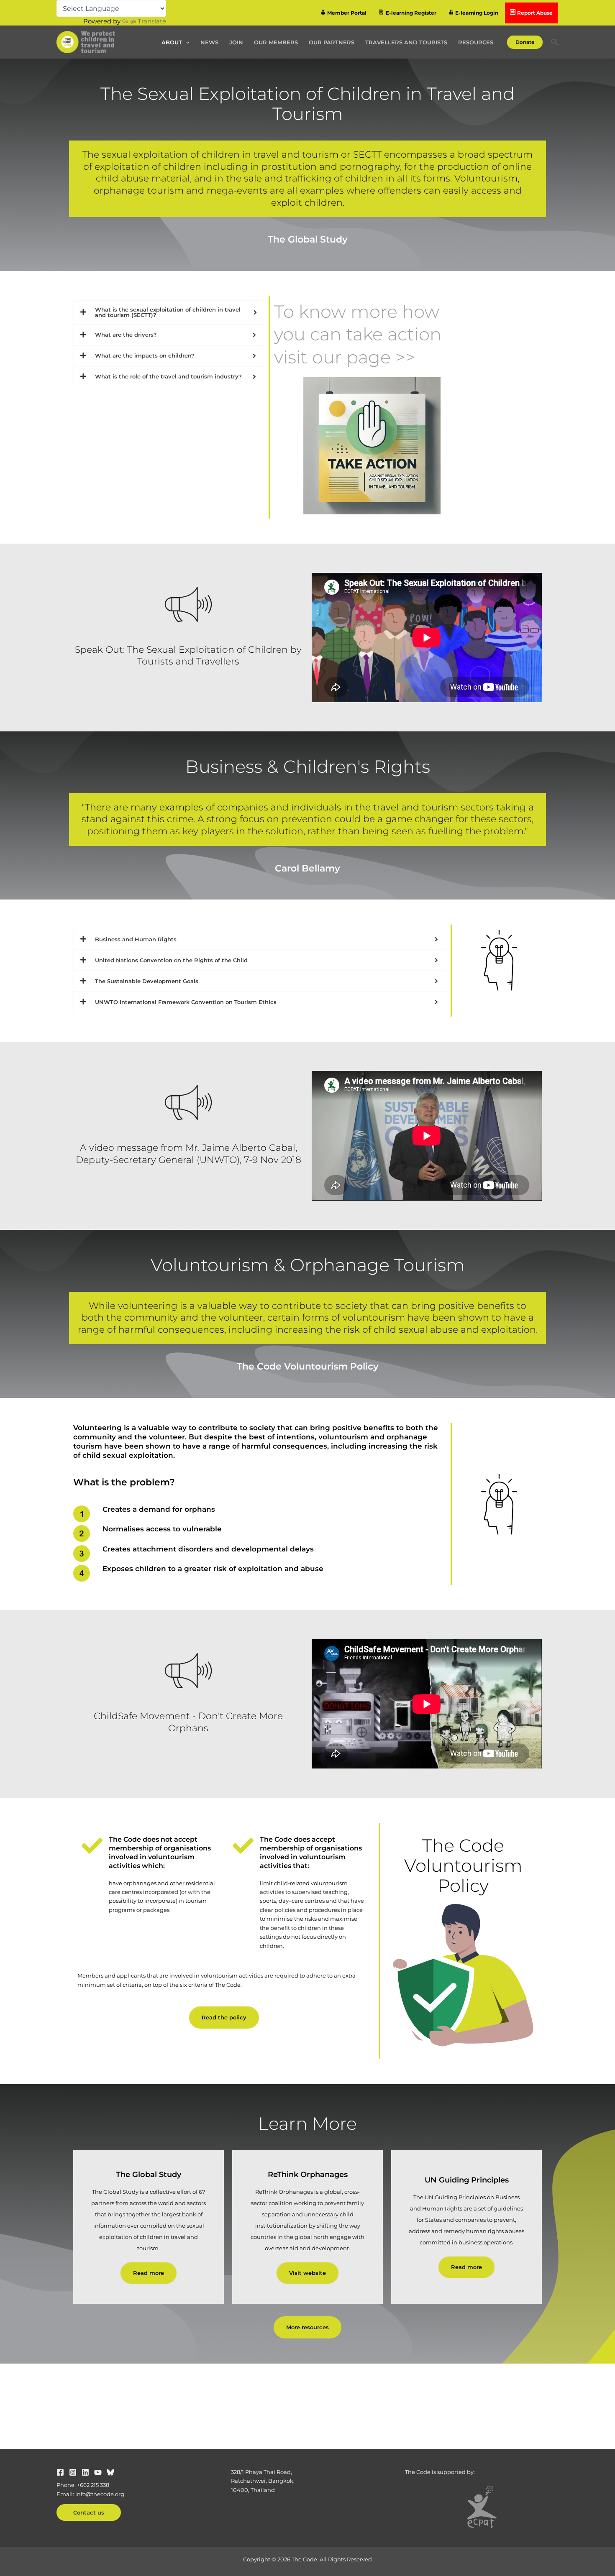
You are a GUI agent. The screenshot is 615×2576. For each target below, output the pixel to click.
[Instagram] (73, 2472)
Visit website (307, 2273)
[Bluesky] (110, 2472)
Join (236, 42)
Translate (152, 21)
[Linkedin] (85, 2472)
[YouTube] (98, 2472)
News (209, 42)
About (172, 42)
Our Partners (332, 42)
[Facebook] (60, 2472)
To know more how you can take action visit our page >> (358, 334)
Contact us (89, 2512)
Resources (476, 42)
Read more (149, 2273)
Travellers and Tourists (406, 42)
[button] (186, 42)
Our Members (276, 42)
